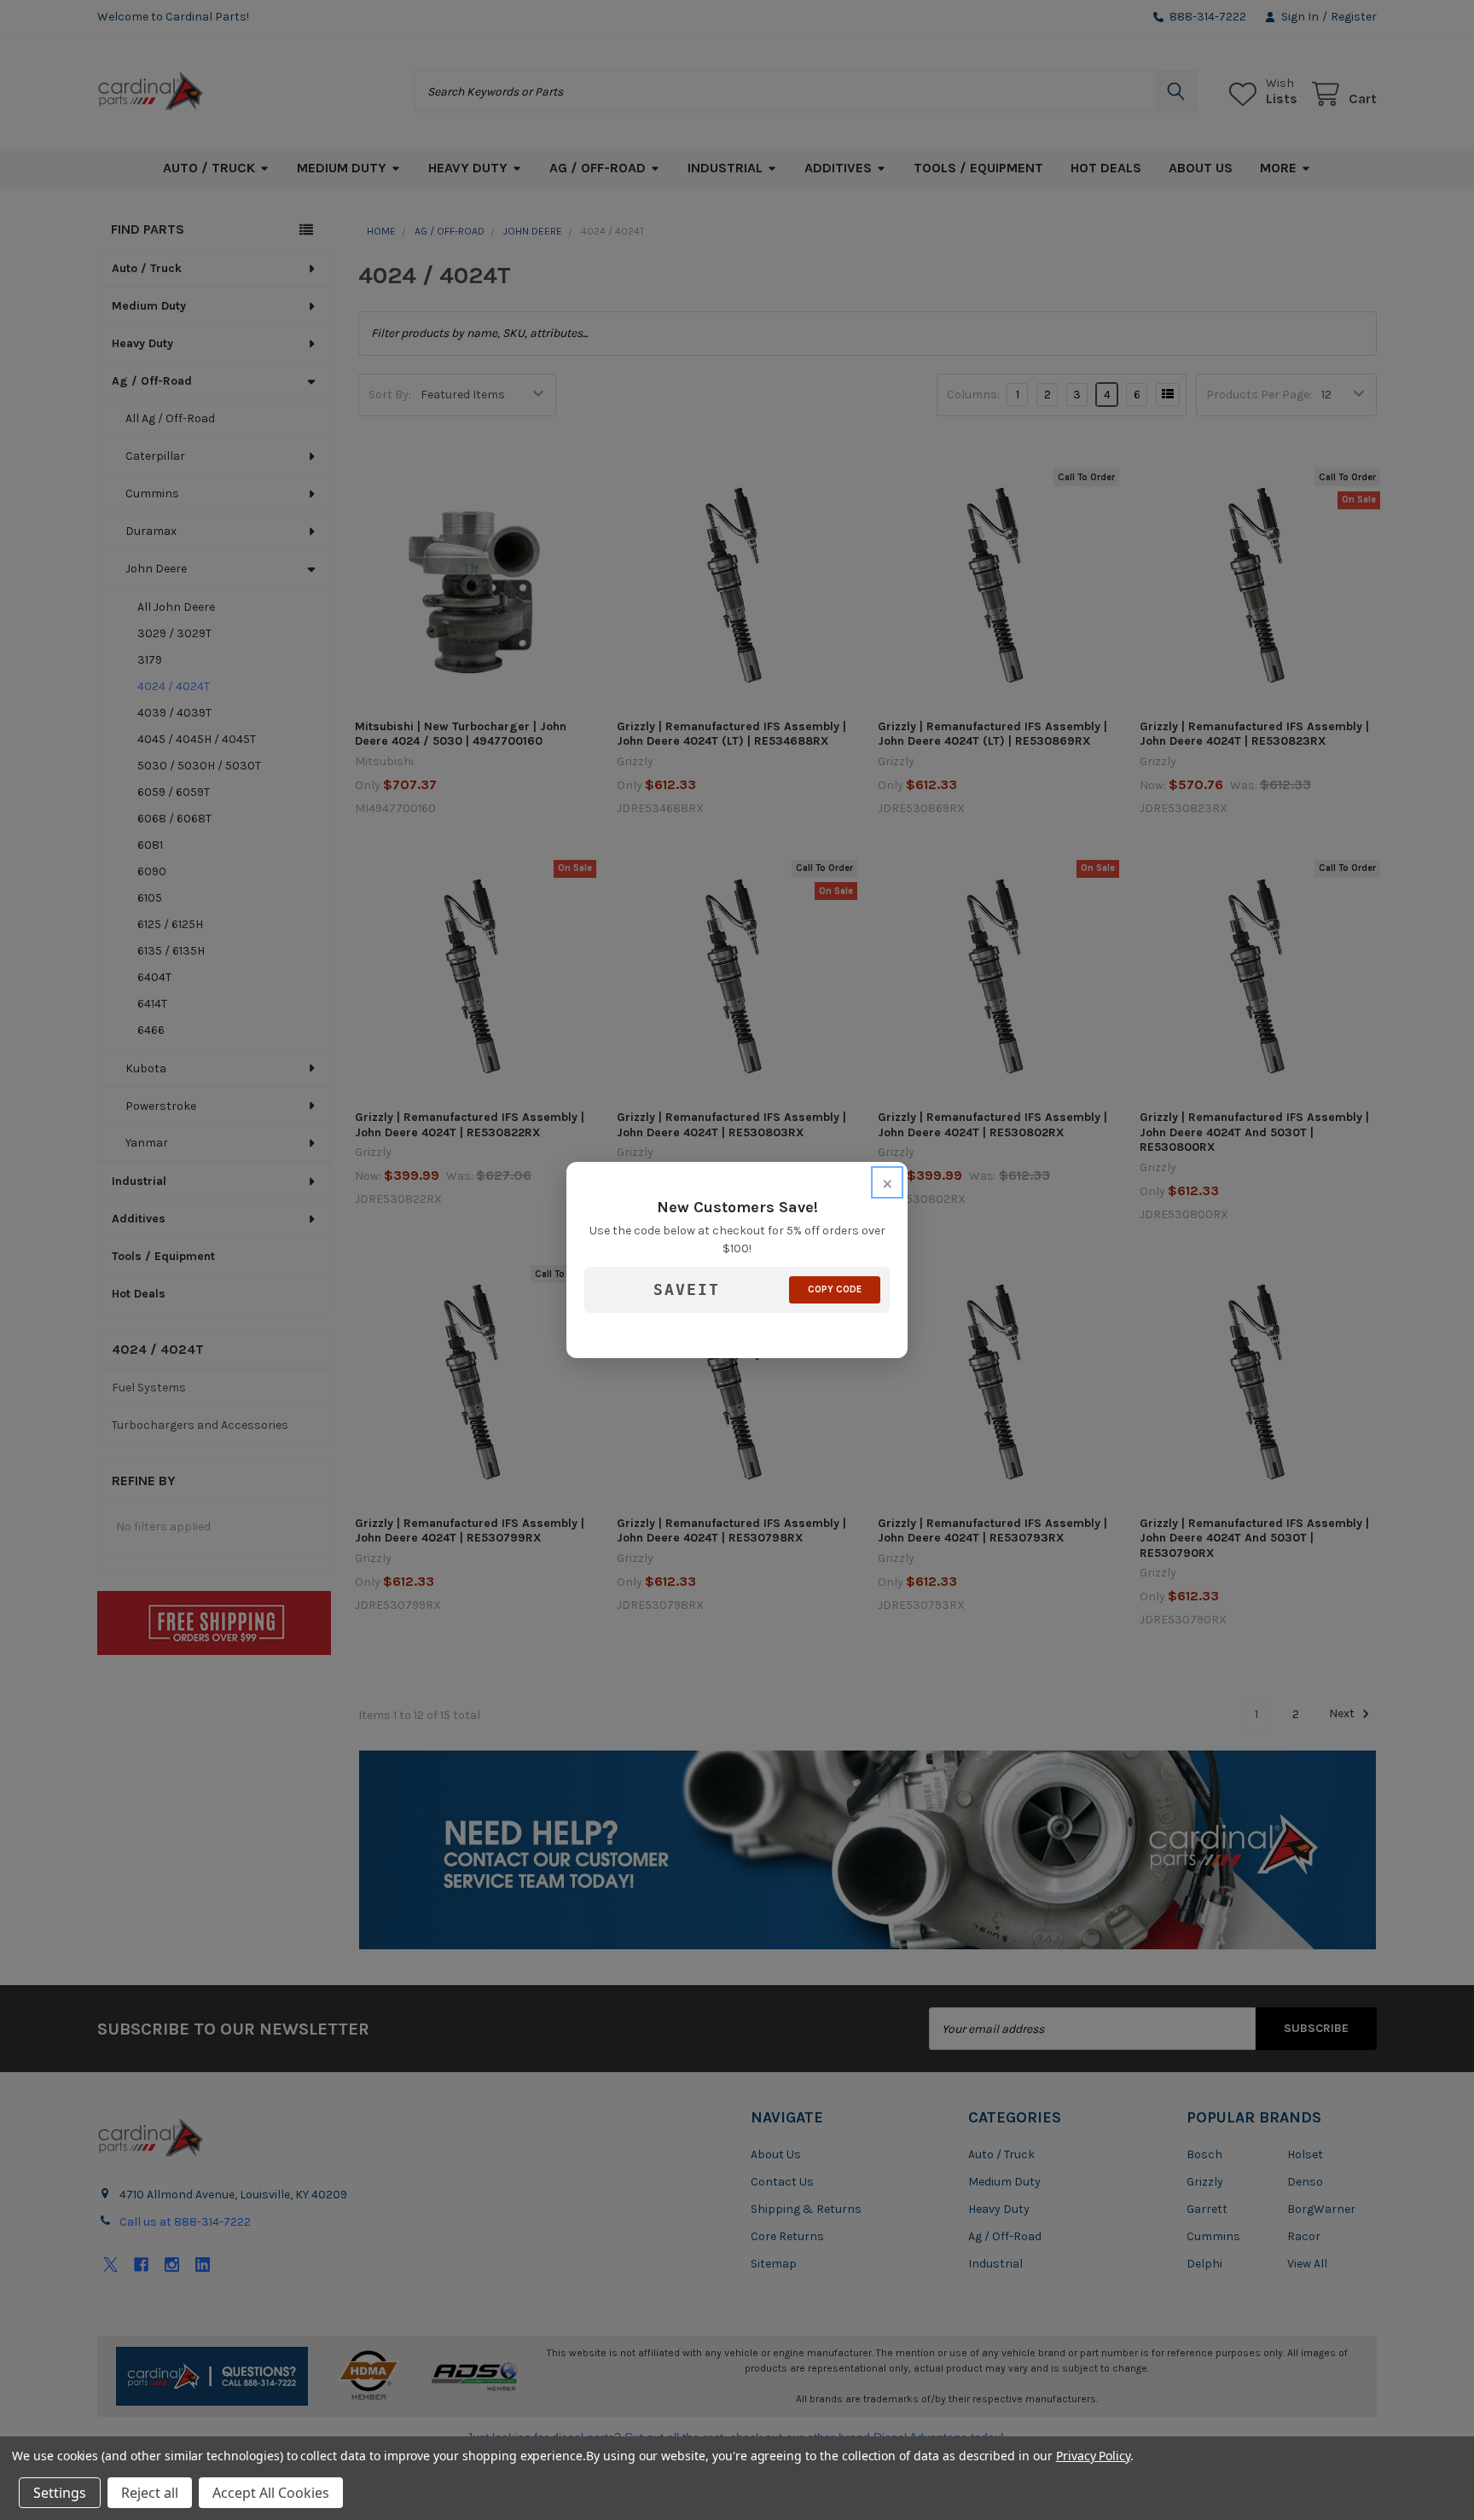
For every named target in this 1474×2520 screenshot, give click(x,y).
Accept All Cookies (271, 2493)
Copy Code (835, 1289)
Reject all (150, 2493)
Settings (60, 2493)
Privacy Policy (1093, 2456)
